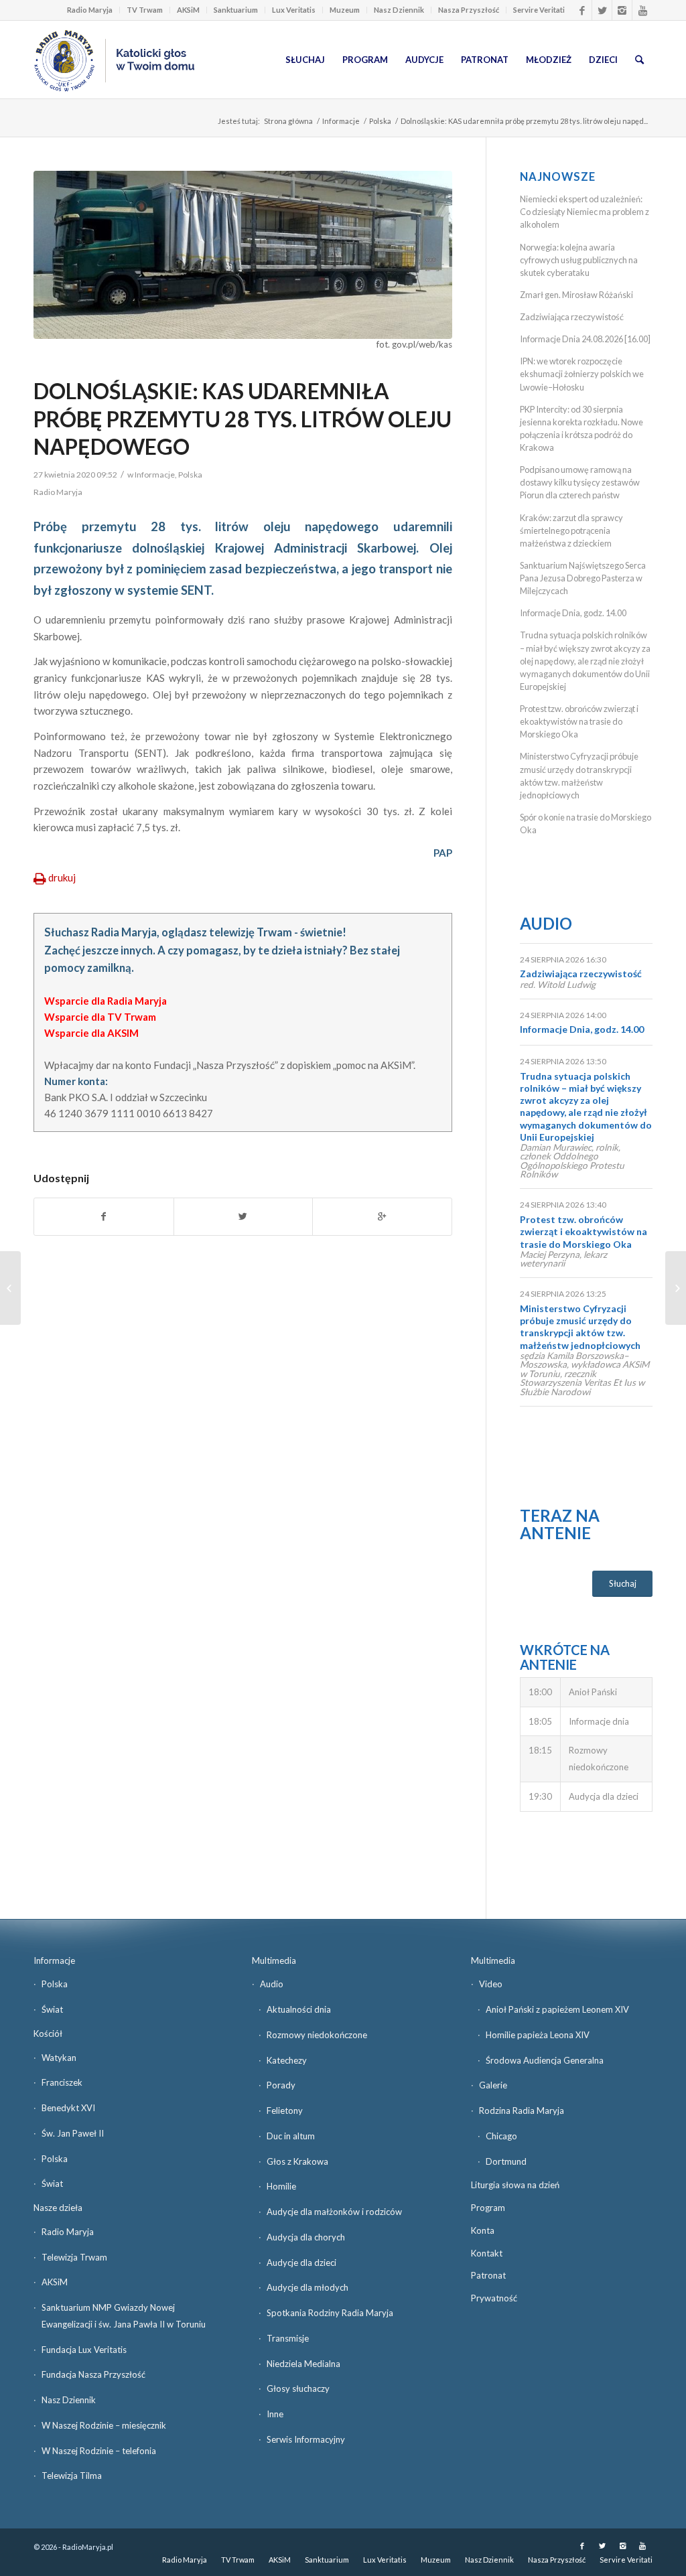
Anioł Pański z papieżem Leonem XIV (557, 2009)
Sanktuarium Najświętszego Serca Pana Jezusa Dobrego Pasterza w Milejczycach (583, 578)
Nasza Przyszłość (469, 10)
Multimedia (274, 1960)
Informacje (341, 121)
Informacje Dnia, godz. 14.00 (573, 613)
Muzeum (345, 10)
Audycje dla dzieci (301, 2263)
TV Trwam (145, 10)
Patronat (488, 2275)
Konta (483, 2230)
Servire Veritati (539, 10)
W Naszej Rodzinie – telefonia (99, 2451)
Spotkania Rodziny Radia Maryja (330, 2313)
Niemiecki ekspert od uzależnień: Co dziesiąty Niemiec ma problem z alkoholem (585, 212)
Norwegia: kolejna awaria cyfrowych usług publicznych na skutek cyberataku (579, 260)
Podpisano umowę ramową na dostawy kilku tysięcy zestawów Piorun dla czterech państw (580, 482)
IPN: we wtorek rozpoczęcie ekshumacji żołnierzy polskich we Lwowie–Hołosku (582, 374)
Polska (380, 121)
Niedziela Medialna (303, 2364)
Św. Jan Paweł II (73, 2133)
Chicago (501, 2136)
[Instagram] (622, 10)
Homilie (281, 2186)
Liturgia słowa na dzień (515, 2185)
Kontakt (487, 2253)
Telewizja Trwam (74, 2257)
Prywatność (494, 2298)
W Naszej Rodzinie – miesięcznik (104, 2425)
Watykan (59, 2058)
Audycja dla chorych (306, 2237)
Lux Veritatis (294, 10)
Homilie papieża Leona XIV (538, 2035)
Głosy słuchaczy (298, 2388)
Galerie (493, 2085)
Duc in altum (291, 2136)
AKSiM (188, 10)
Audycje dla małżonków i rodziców (334, 2212)
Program (488, 2208)
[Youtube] (642, 10)
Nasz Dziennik (399, 10)
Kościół (48, 2033)
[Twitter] (602, 10)
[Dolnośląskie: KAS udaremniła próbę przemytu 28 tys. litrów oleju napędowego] (243, 255)
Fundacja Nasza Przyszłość (93, 2374)
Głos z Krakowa (297, 2161)
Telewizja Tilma (72, 2476)
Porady (281, 2085)
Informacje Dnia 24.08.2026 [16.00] (585, 339)
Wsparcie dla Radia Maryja (106, 1001)
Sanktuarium (236, 10)
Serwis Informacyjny (306, 2439)
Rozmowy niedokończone (317, 2035)
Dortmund (506, 2161)
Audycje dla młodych (307, 2287)
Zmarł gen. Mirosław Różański (576, 295)
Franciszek (62, 2082)
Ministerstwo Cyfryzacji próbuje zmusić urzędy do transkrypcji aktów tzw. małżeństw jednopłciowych (580, 1327)
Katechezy (287, 2060)
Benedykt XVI (68, 2108)
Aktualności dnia (299, 2009)
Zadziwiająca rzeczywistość (572, 317)
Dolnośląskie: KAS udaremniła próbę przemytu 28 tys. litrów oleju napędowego (243, 419)
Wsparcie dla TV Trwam (100, 1017)
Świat (52, 2009)
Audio (546, 923)
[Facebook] (582, 10)
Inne (275, 2414)
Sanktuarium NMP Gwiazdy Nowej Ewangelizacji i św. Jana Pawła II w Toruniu (124, 2316)
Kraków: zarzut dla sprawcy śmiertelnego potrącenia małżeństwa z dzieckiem (571, 530)
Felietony (285, 2110)
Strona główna (288, 121)
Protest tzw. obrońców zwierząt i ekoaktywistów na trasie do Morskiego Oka (579, 721)
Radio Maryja (90, 10)
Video (491, 1984)
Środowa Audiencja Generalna (545, 2060)
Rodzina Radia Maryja (522, 2110)
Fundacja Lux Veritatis (84, 2350)
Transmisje (288, 2338)
